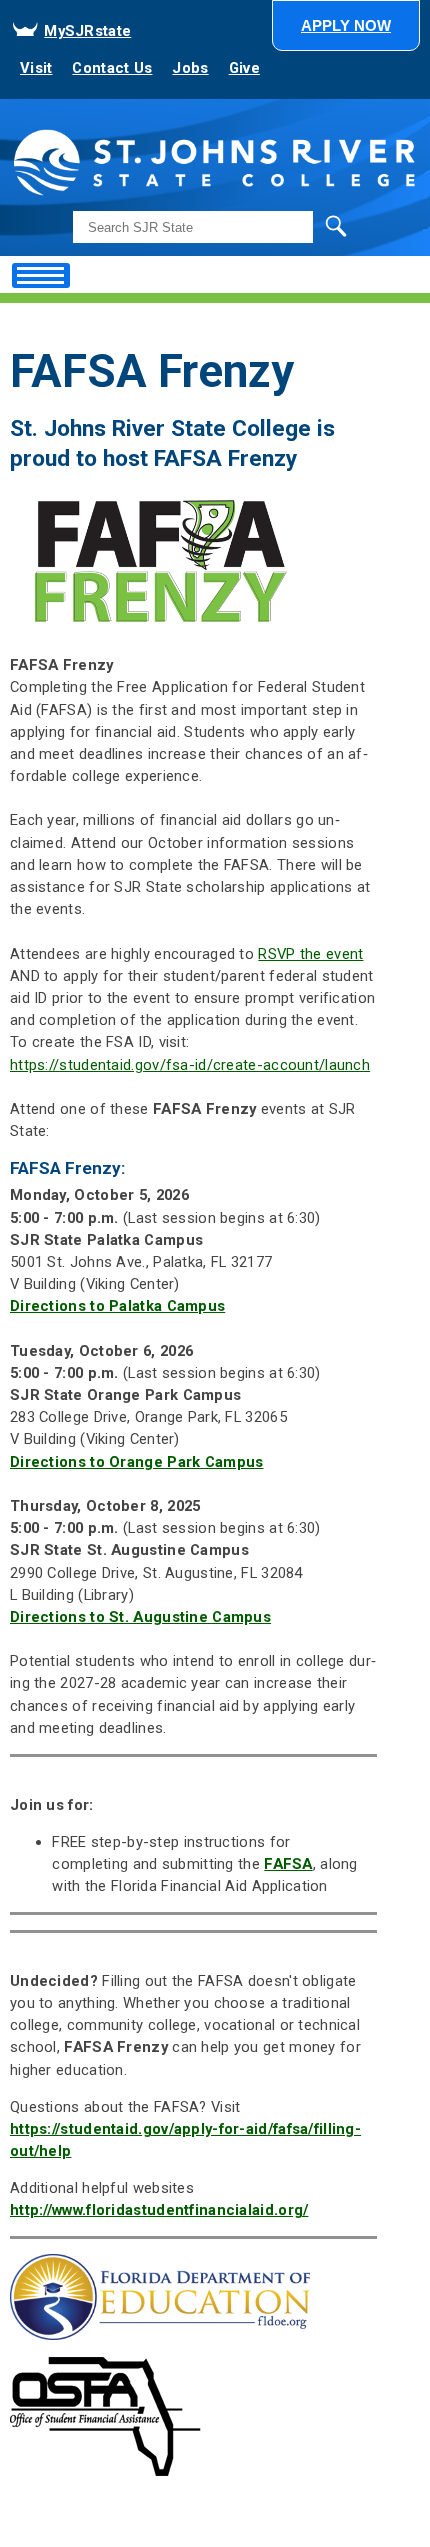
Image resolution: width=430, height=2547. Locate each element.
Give (244, 68)
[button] (346, 25)
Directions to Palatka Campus (117, 1306)
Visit (36, 68)
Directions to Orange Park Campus (136, 1462)
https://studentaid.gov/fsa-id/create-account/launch (190, 1065)
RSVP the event (310, 954)
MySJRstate (87, 31)
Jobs (190, 68)
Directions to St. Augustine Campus (140, 1617)
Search (295, 226)
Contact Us (112, 68)
